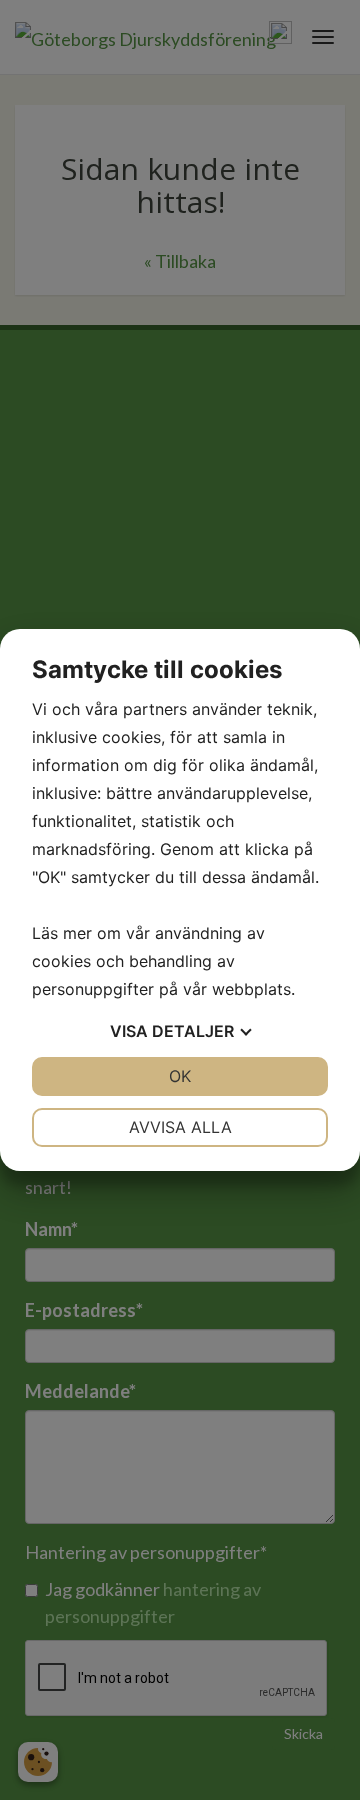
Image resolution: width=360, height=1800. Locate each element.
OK (180, 1076)
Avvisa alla (180, 1127)
